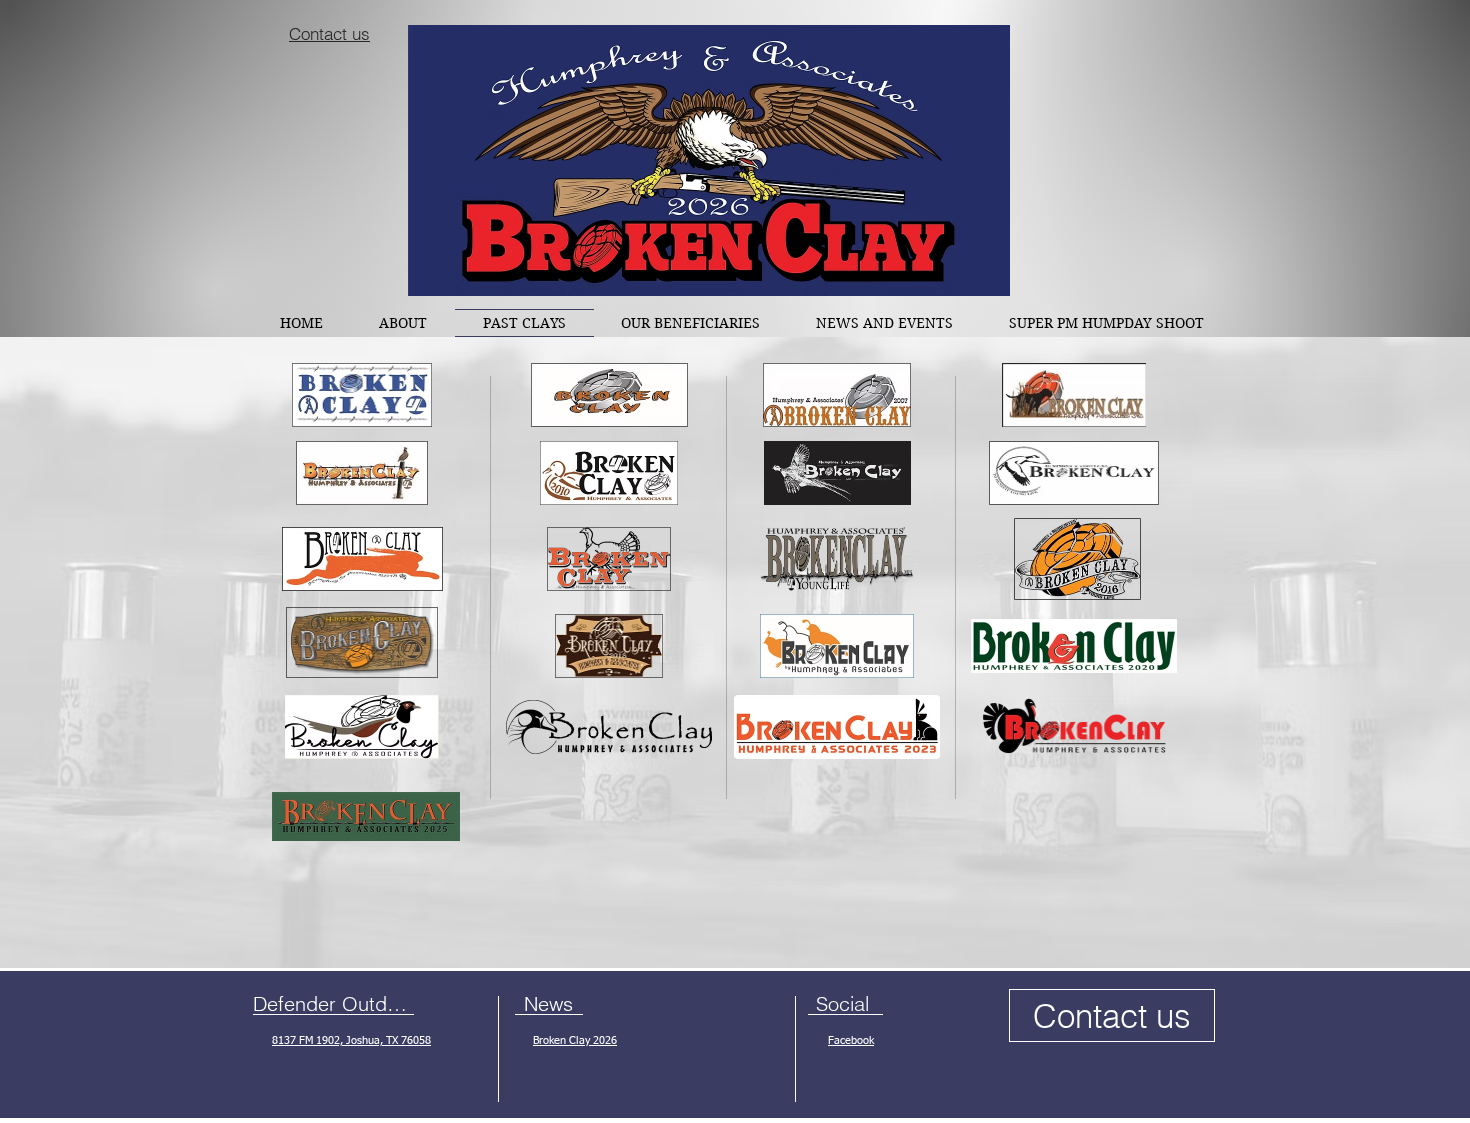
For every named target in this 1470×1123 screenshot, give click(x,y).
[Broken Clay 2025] (366, 816)
